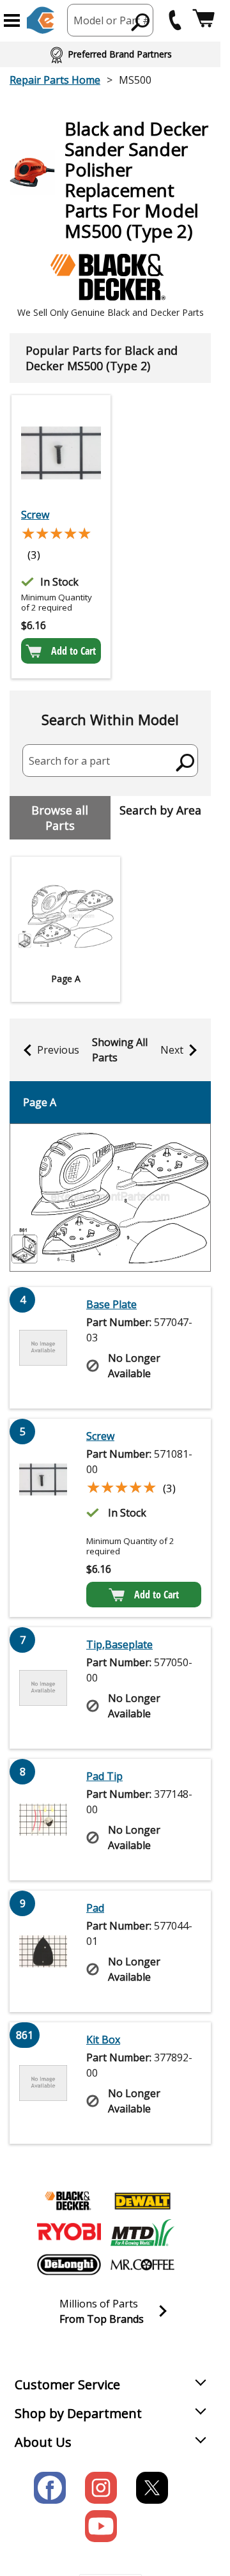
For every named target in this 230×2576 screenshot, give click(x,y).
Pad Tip (104, 1776)
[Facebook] (50, 2488)
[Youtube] (101, 2526)
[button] (12, 20)
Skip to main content (111, 10)
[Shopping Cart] (203, 20)
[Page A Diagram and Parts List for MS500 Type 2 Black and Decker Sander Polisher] (110, 1198)
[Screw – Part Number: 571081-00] (61, 453)
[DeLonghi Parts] (69, 2265)
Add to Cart (73, 651)
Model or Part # (112, 20)
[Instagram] (101, 2488)
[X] (152, 2488)
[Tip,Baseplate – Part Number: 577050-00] (43, 1688)
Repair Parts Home (55, 80)
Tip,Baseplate (119, 1644)
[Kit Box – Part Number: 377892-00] (43, 2083)
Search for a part (69, 761)
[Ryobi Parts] (69, 2233)
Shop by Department (78, 2413)
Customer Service (67, 2385)
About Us (43, 2442)
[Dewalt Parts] (142, 2201)
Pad (95, 1908)
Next (172, 1050)
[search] (141, 22)
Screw (35, 515)
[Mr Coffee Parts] (142, 2265)
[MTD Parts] (142, 2233)
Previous (58, 1050)
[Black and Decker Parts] (69, 2201)
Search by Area (160, 810)
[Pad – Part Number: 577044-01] (43, 1951)
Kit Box (103, 2040)
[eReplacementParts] (41, 20)
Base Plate (111, 1304)
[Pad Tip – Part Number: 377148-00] (43, 1820)
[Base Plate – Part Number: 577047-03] (43, 1348)
